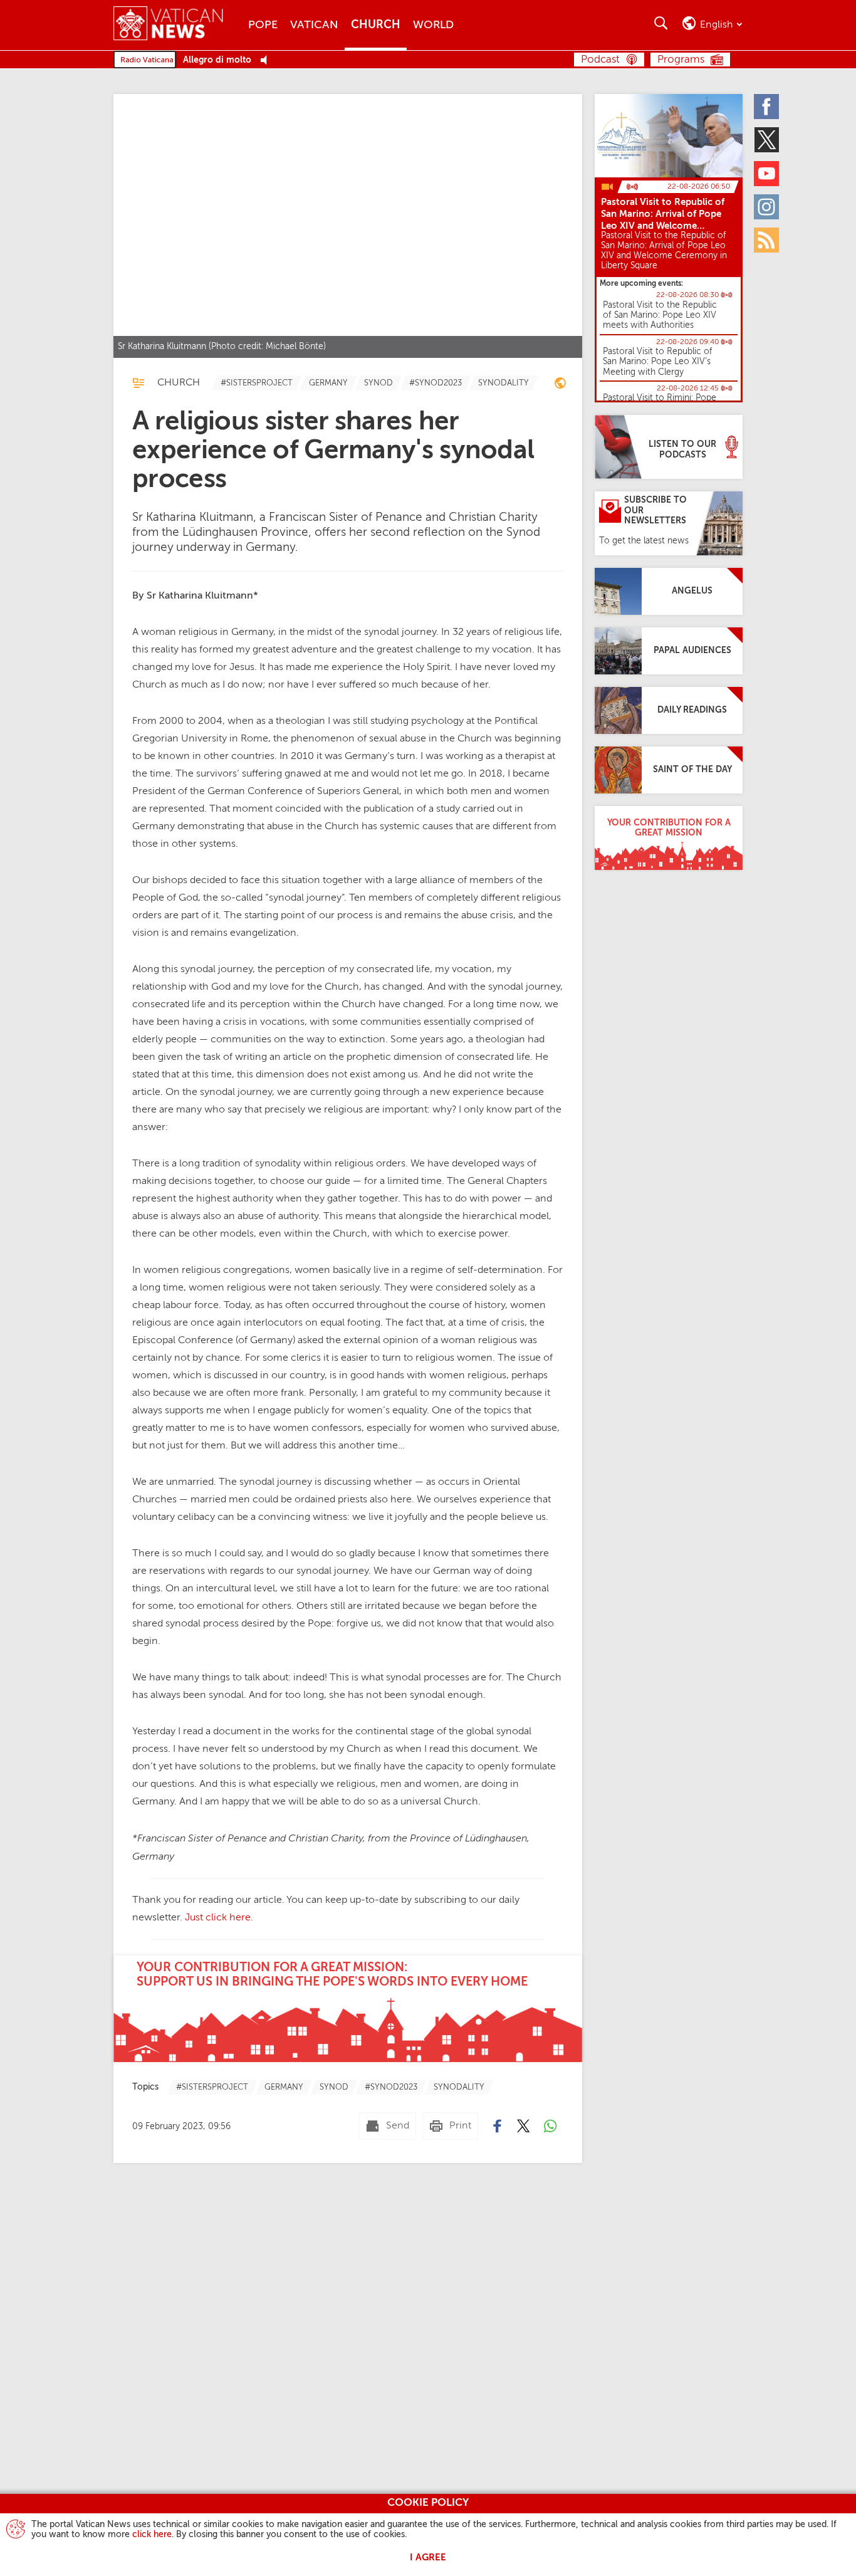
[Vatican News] (178, 25)
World (433, 25)
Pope (263, 25)
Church (376, 25)
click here (152, 2535)
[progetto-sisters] (560, 385)
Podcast (600, 60)
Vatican (314, 25)
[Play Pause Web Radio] (267, 60)
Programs (681, 60)
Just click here (218, 1918)
